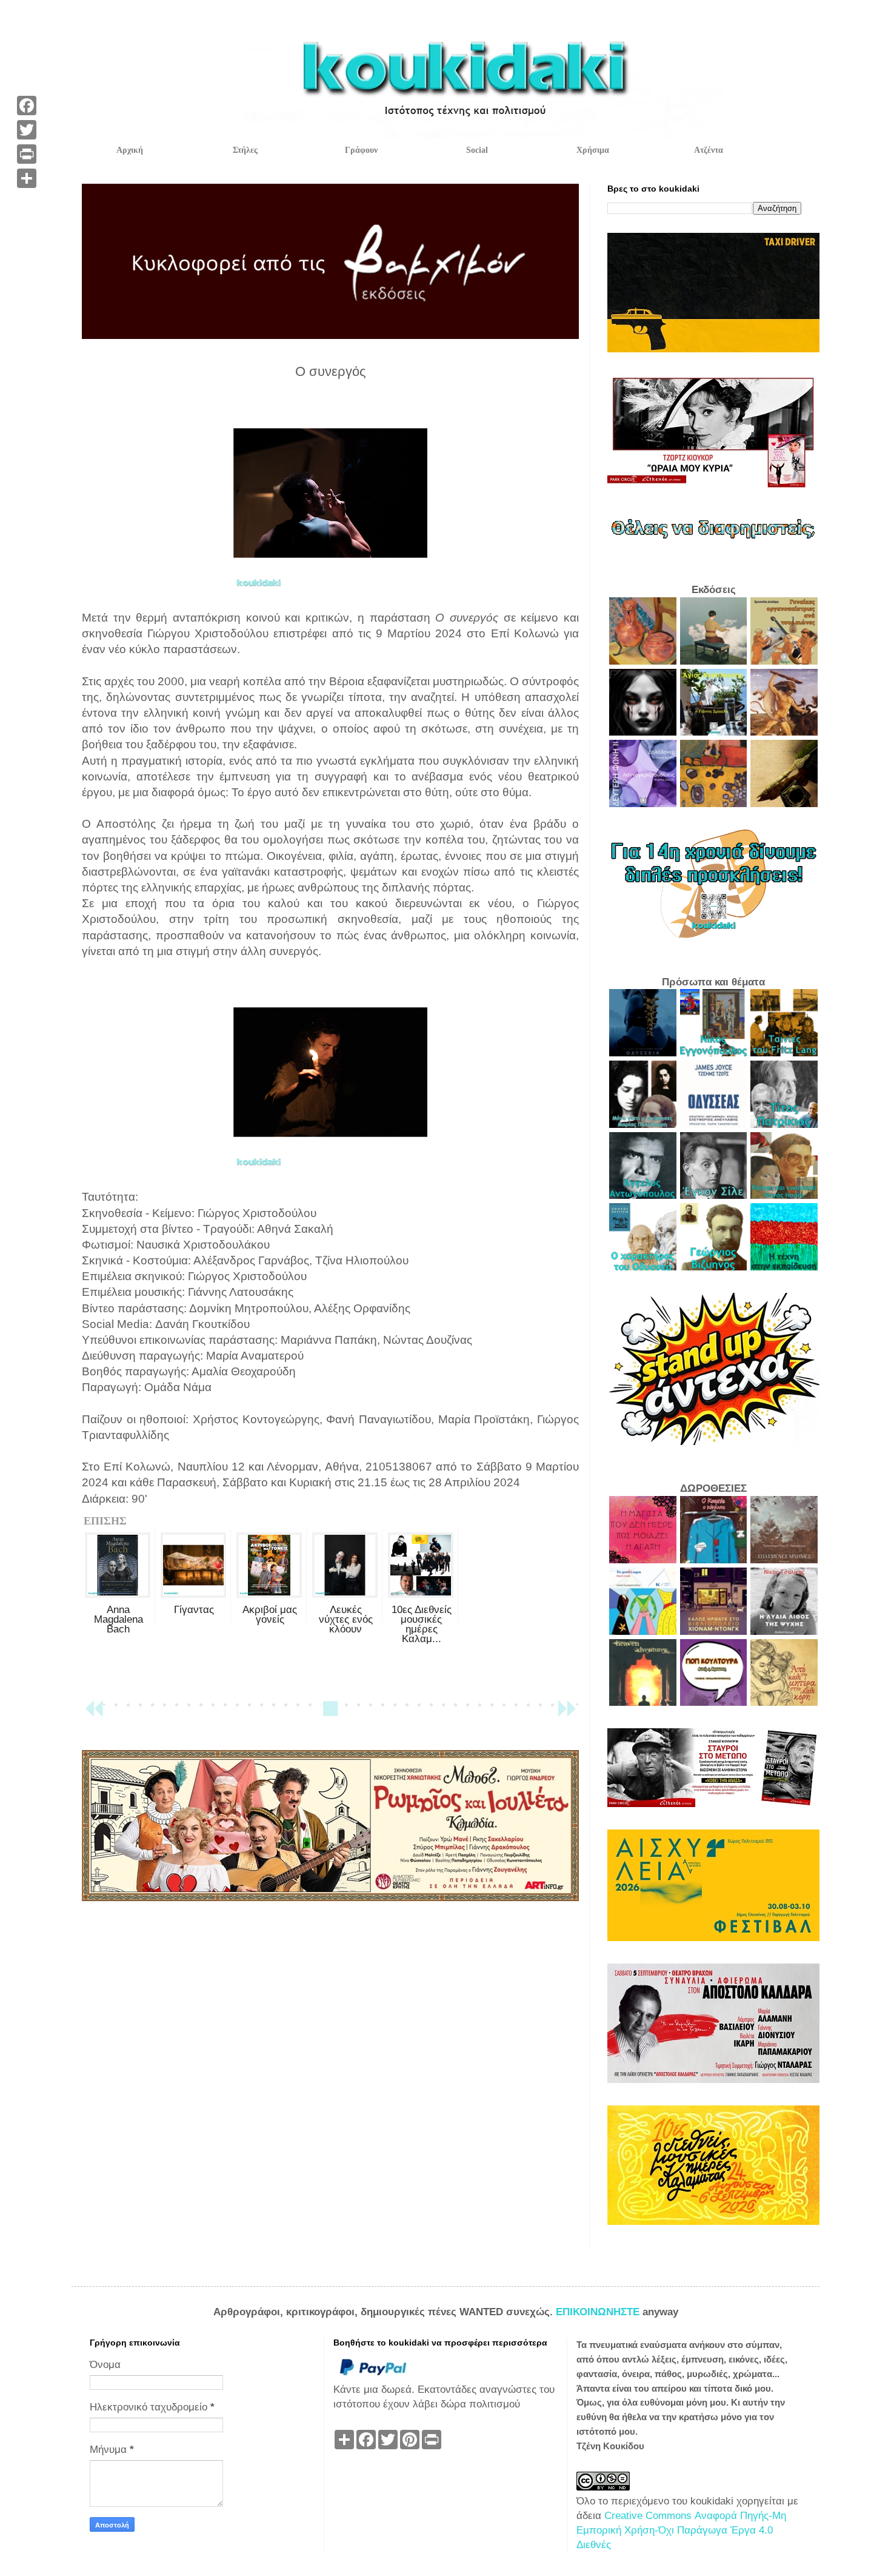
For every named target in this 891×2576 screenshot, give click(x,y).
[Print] (27, 154)
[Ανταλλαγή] (27, 178)
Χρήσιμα (593, 150)
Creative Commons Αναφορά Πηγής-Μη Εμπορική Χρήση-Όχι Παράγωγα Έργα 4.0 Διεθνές (681, 2530)
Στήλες (245, 150)
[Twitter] (27, 130)
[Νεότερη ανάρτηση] (94, 1714)
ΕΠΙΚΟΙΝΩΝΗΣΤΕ (599, 2312)
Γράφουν (361, 150)
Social (477, 150)
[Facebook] (27, 106)
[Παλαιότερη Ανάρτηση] (567, 1714)
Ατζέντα (709, 150)
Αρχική (130, 150)
